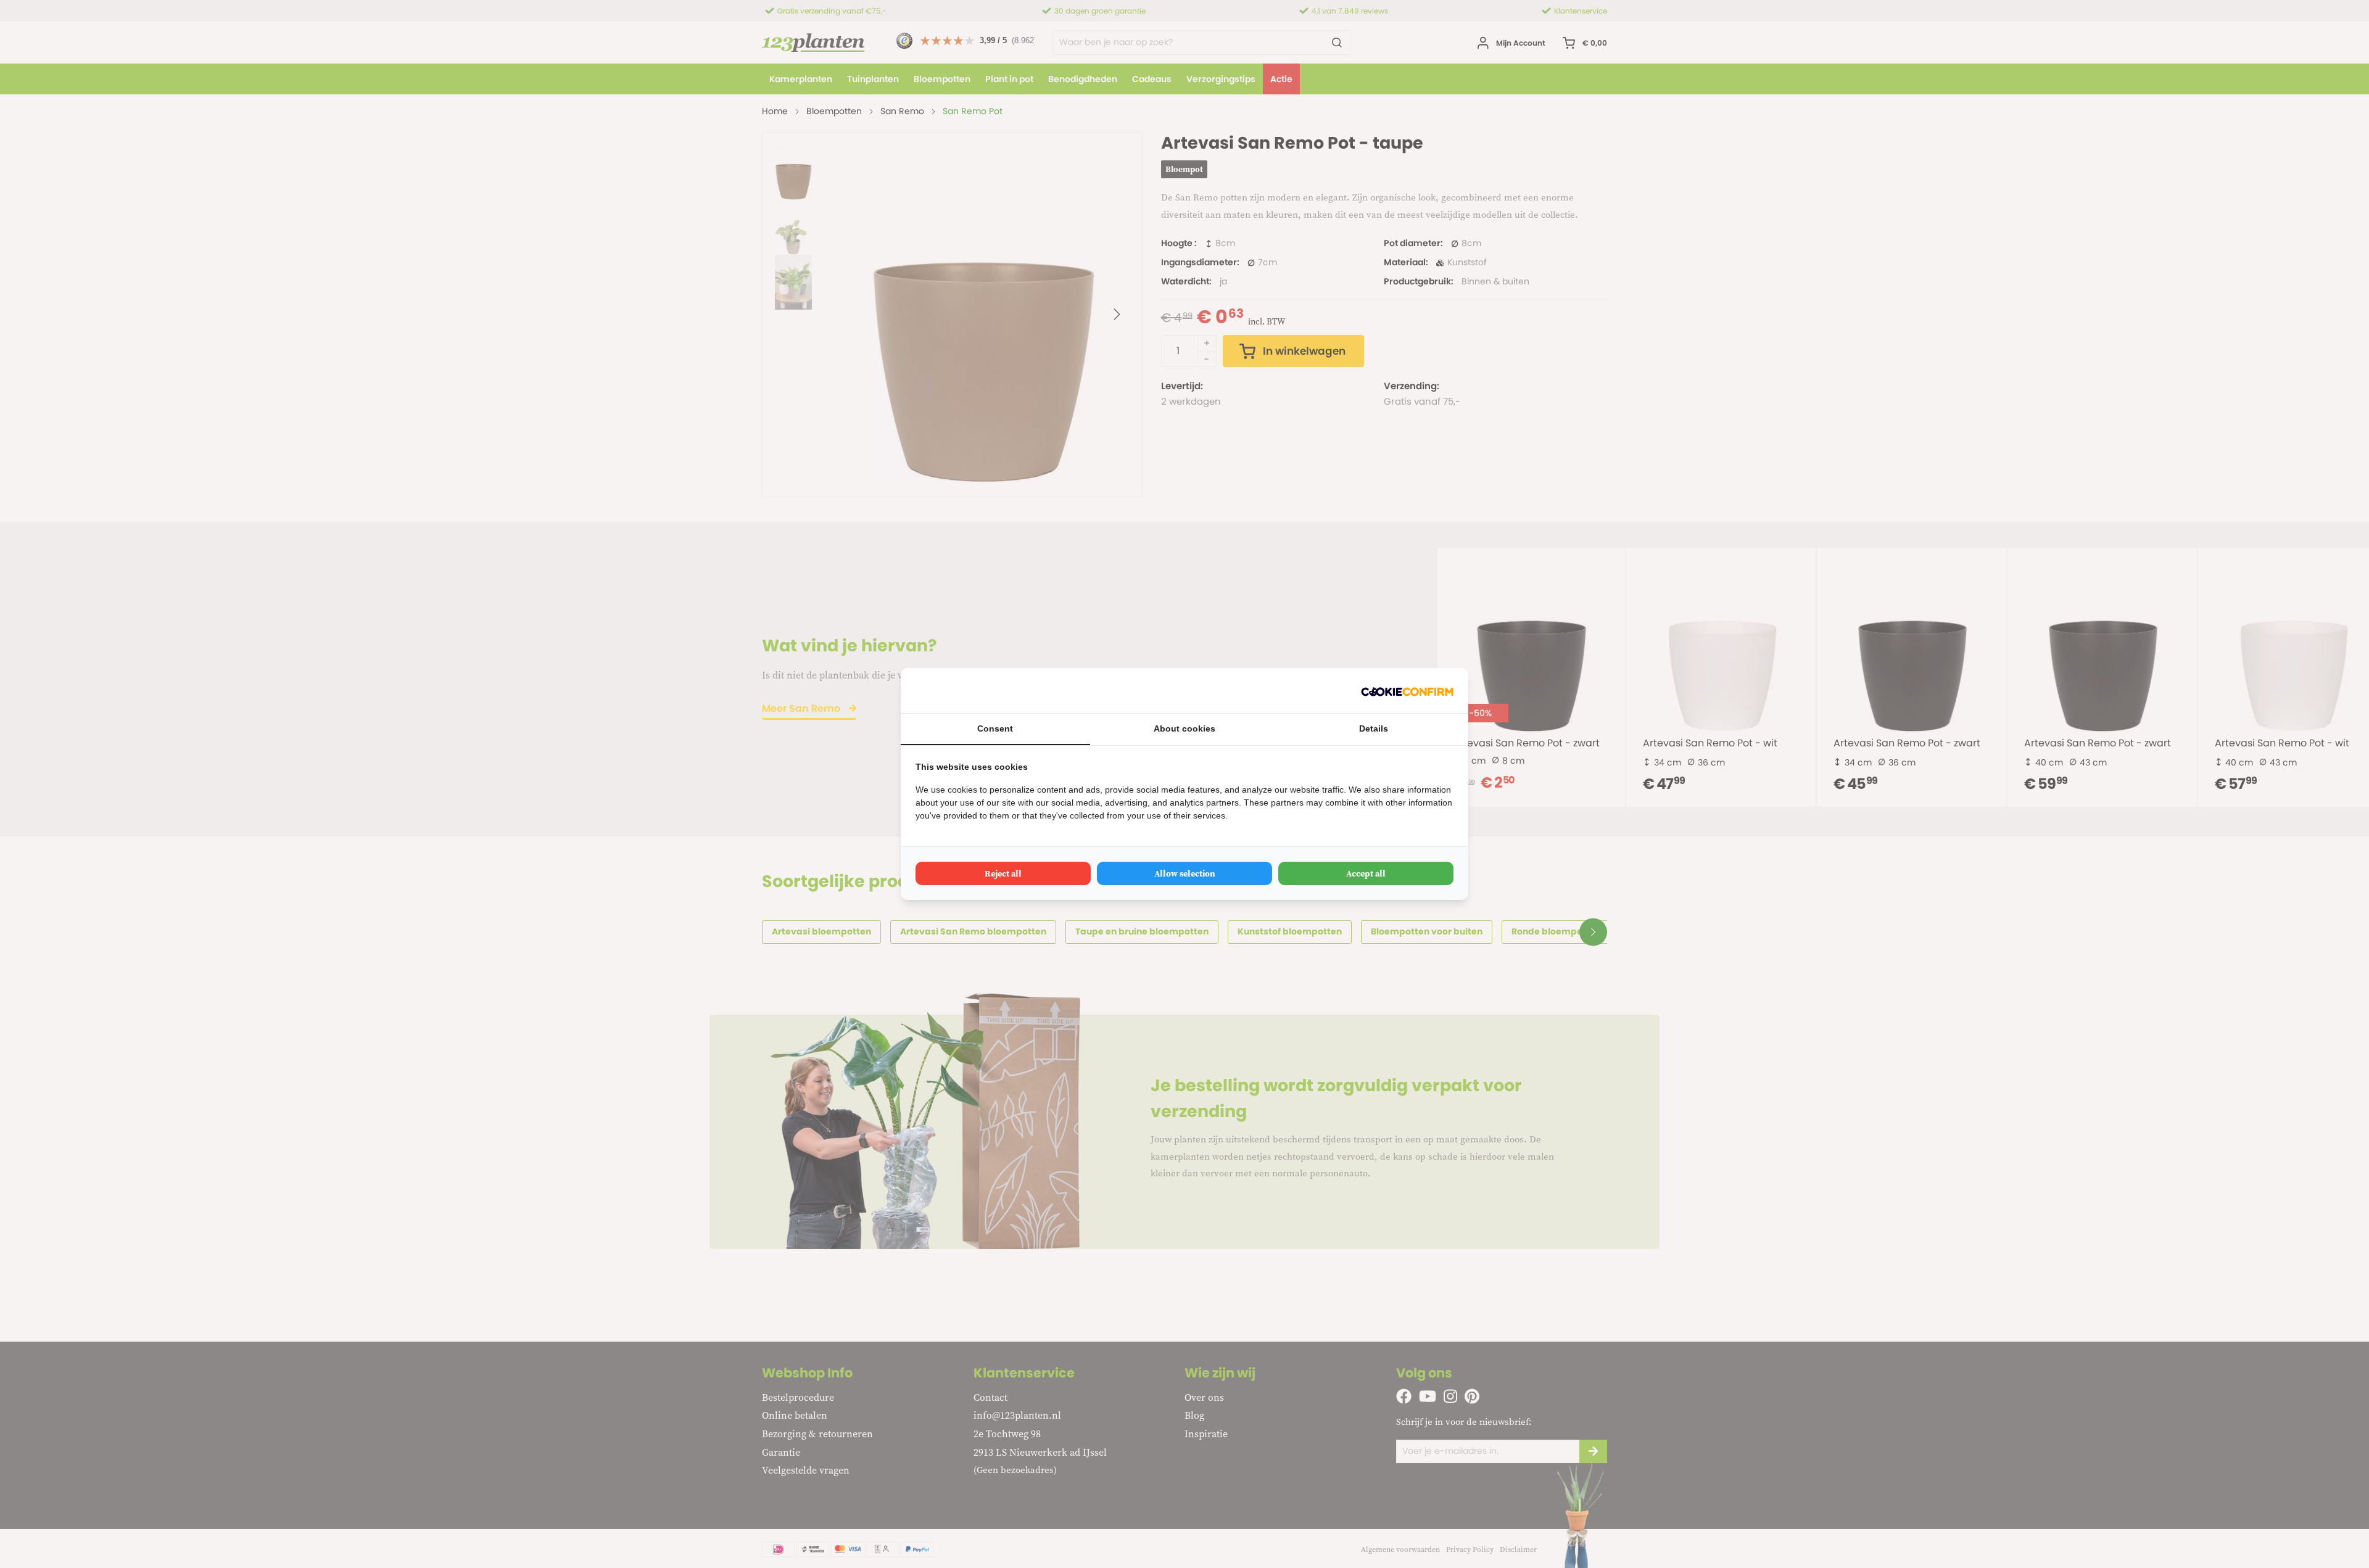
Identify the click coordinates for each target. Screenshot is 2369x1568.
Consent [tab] (995, 728)
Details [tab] (1374, 728)
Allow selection (1185, 873)
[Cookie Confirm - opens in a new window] (1407, 691)
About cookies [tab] (1184, 728)
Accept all (1366, 873)
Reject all (1003, 873)
